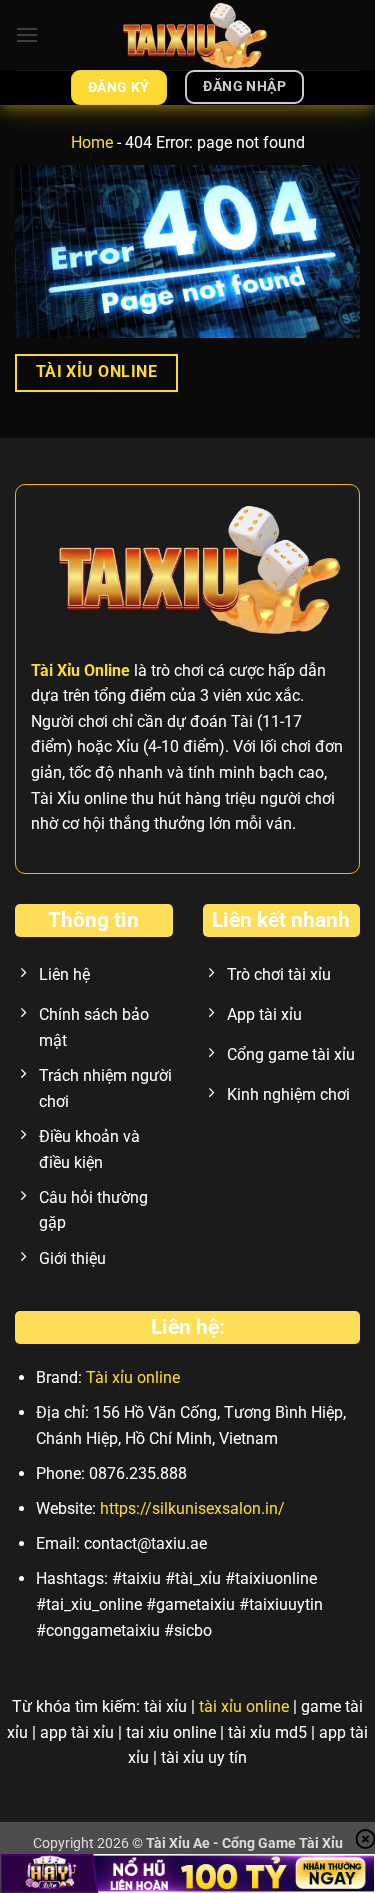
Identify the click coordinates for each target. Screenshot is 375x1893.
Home (92, 142)
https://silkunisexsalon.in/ (192, 1508)
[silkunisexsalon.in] (188, 35)
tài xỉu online (244, 1706)
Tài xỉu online (133, 1377)
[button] (27, 34)
